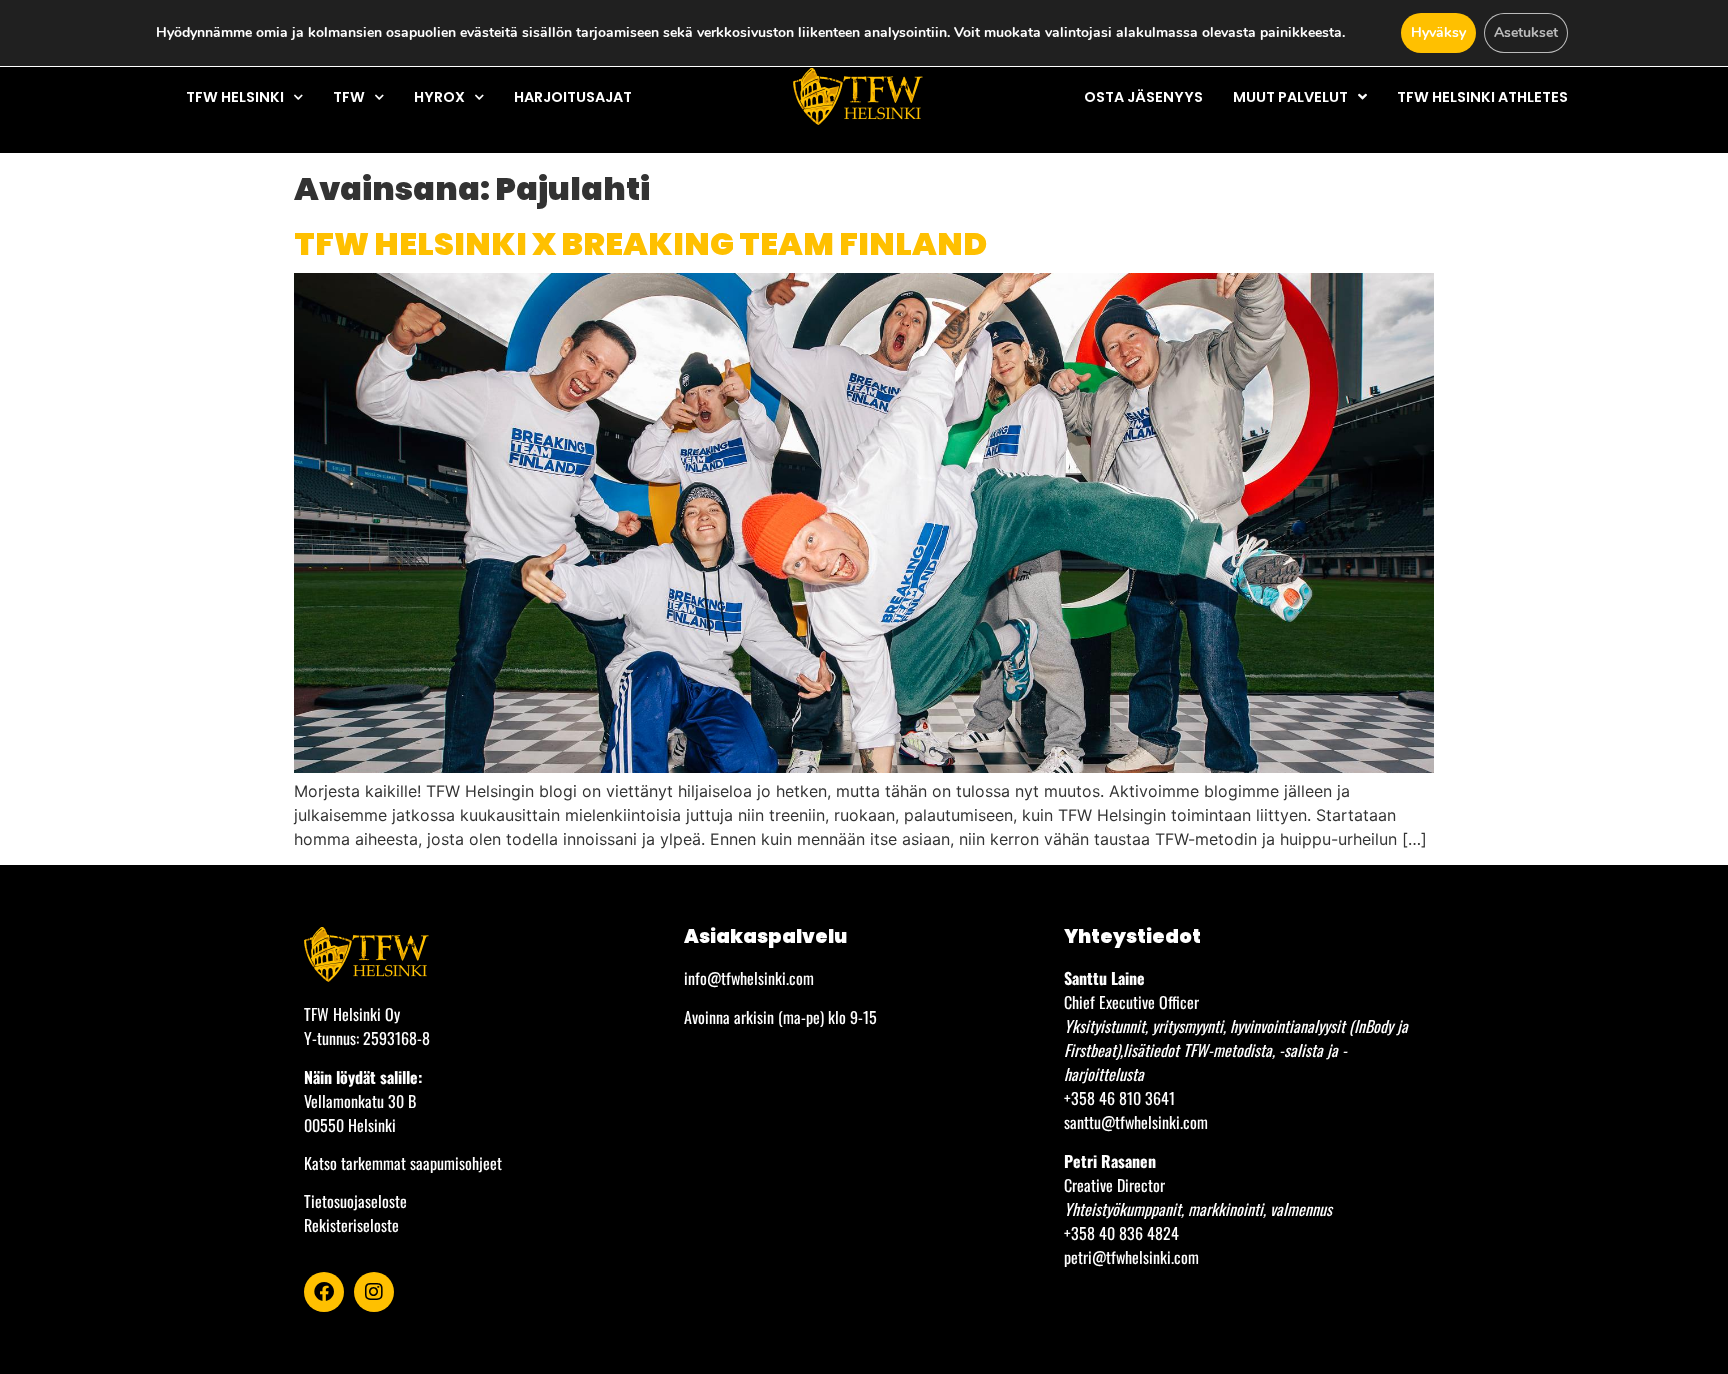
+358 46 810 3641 (1119, 1098)
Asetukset (1526, 32)
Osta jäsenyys (1143, 97)
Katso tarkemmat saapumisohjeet (403, 1163)
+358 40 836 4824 (1121, 1233)
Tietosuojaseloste (355, 1201)
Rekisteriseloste (351, 1225)
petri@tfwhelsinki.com (1131, 1257)
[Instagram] (374, 1292)
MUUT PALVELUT (1290, 97)
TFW (349, 97)
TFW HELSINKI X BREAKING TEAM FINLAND (640, 243)
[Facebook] (324, 1292)
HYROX (439, 97)
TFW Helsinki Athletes (1482, 97)
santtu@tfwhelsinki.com (1136, 1122)
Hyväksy (1438, 32)
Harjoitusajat (573, 97)
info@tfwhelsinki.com (749, 978)
